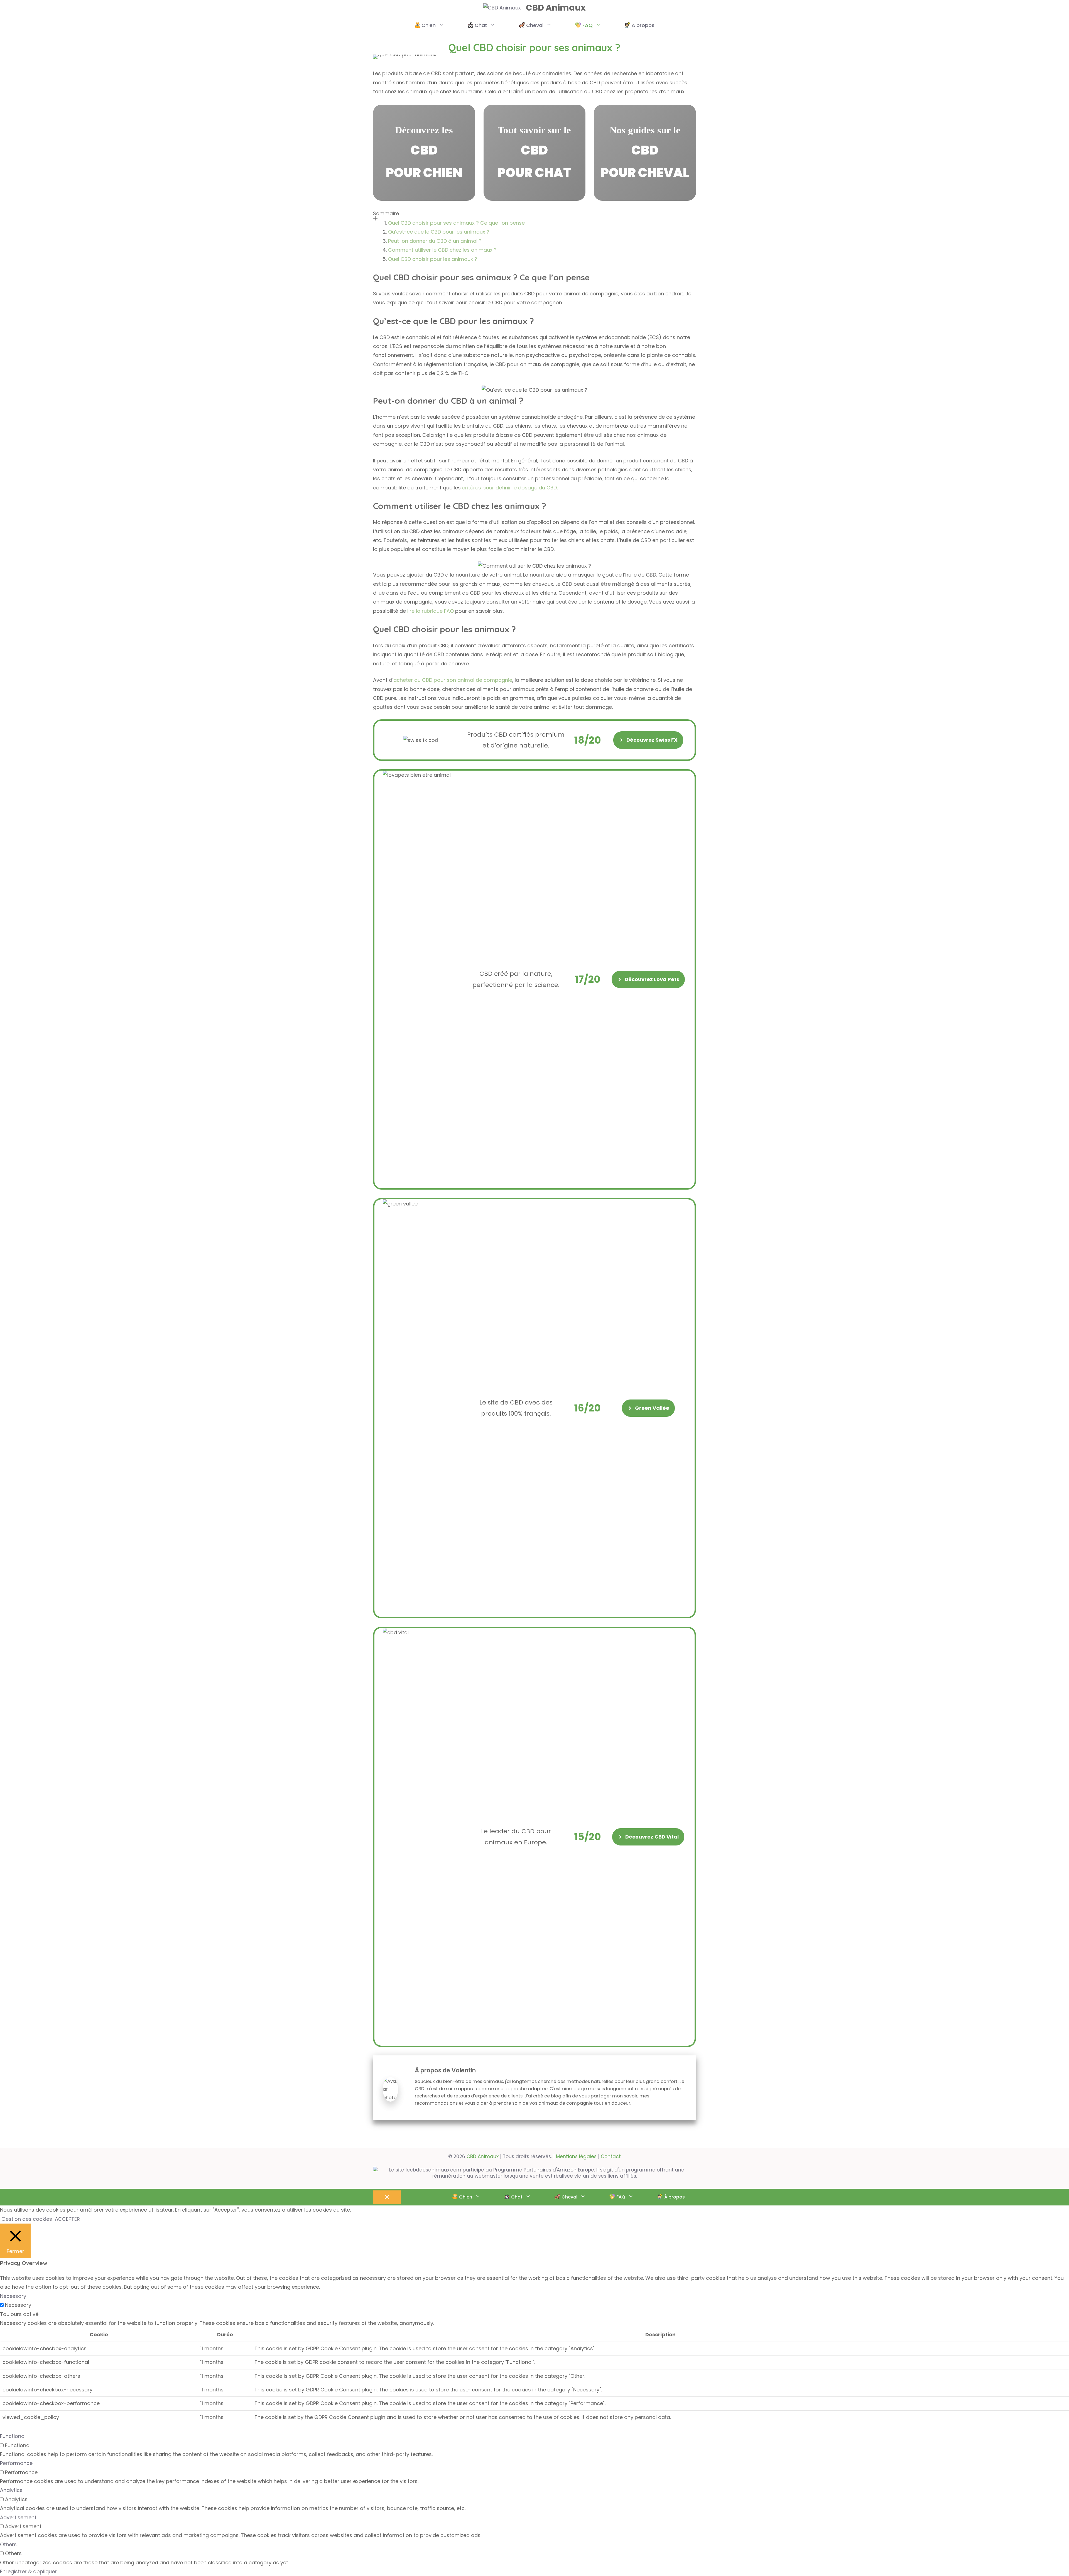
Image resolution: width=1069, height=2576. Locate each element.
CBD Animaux (556, 8)
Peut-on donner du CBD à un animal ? (435, 241)
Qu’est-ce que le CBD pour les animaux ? (439, 232)
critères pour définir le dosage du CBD (509, 488)
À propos (643, 25)
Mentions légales (576, 2156)
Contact (611, 2156)
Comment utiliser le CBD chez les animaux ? (442, 250)
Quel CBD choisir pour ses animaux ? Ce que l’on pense (456, 223)
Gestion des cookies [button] (27, 2219)
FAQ (588, 25)
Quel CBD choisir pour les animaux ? (433, 259)
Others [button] (8, 2544)
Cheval (535, 25)
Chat (481, 25)
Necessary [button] (13, 2296)
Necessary (18, 2305)
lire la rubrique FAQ (431, 611)
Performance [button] (16, 2463)
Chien (429, 25)
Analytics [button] (11, 2490)
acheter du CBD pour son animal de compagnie (453, 680)
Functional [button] (13, 2436)
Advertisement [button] (18, 2517)
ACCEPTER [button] (67, 2219)
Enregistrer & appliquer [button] (28, 2571)
